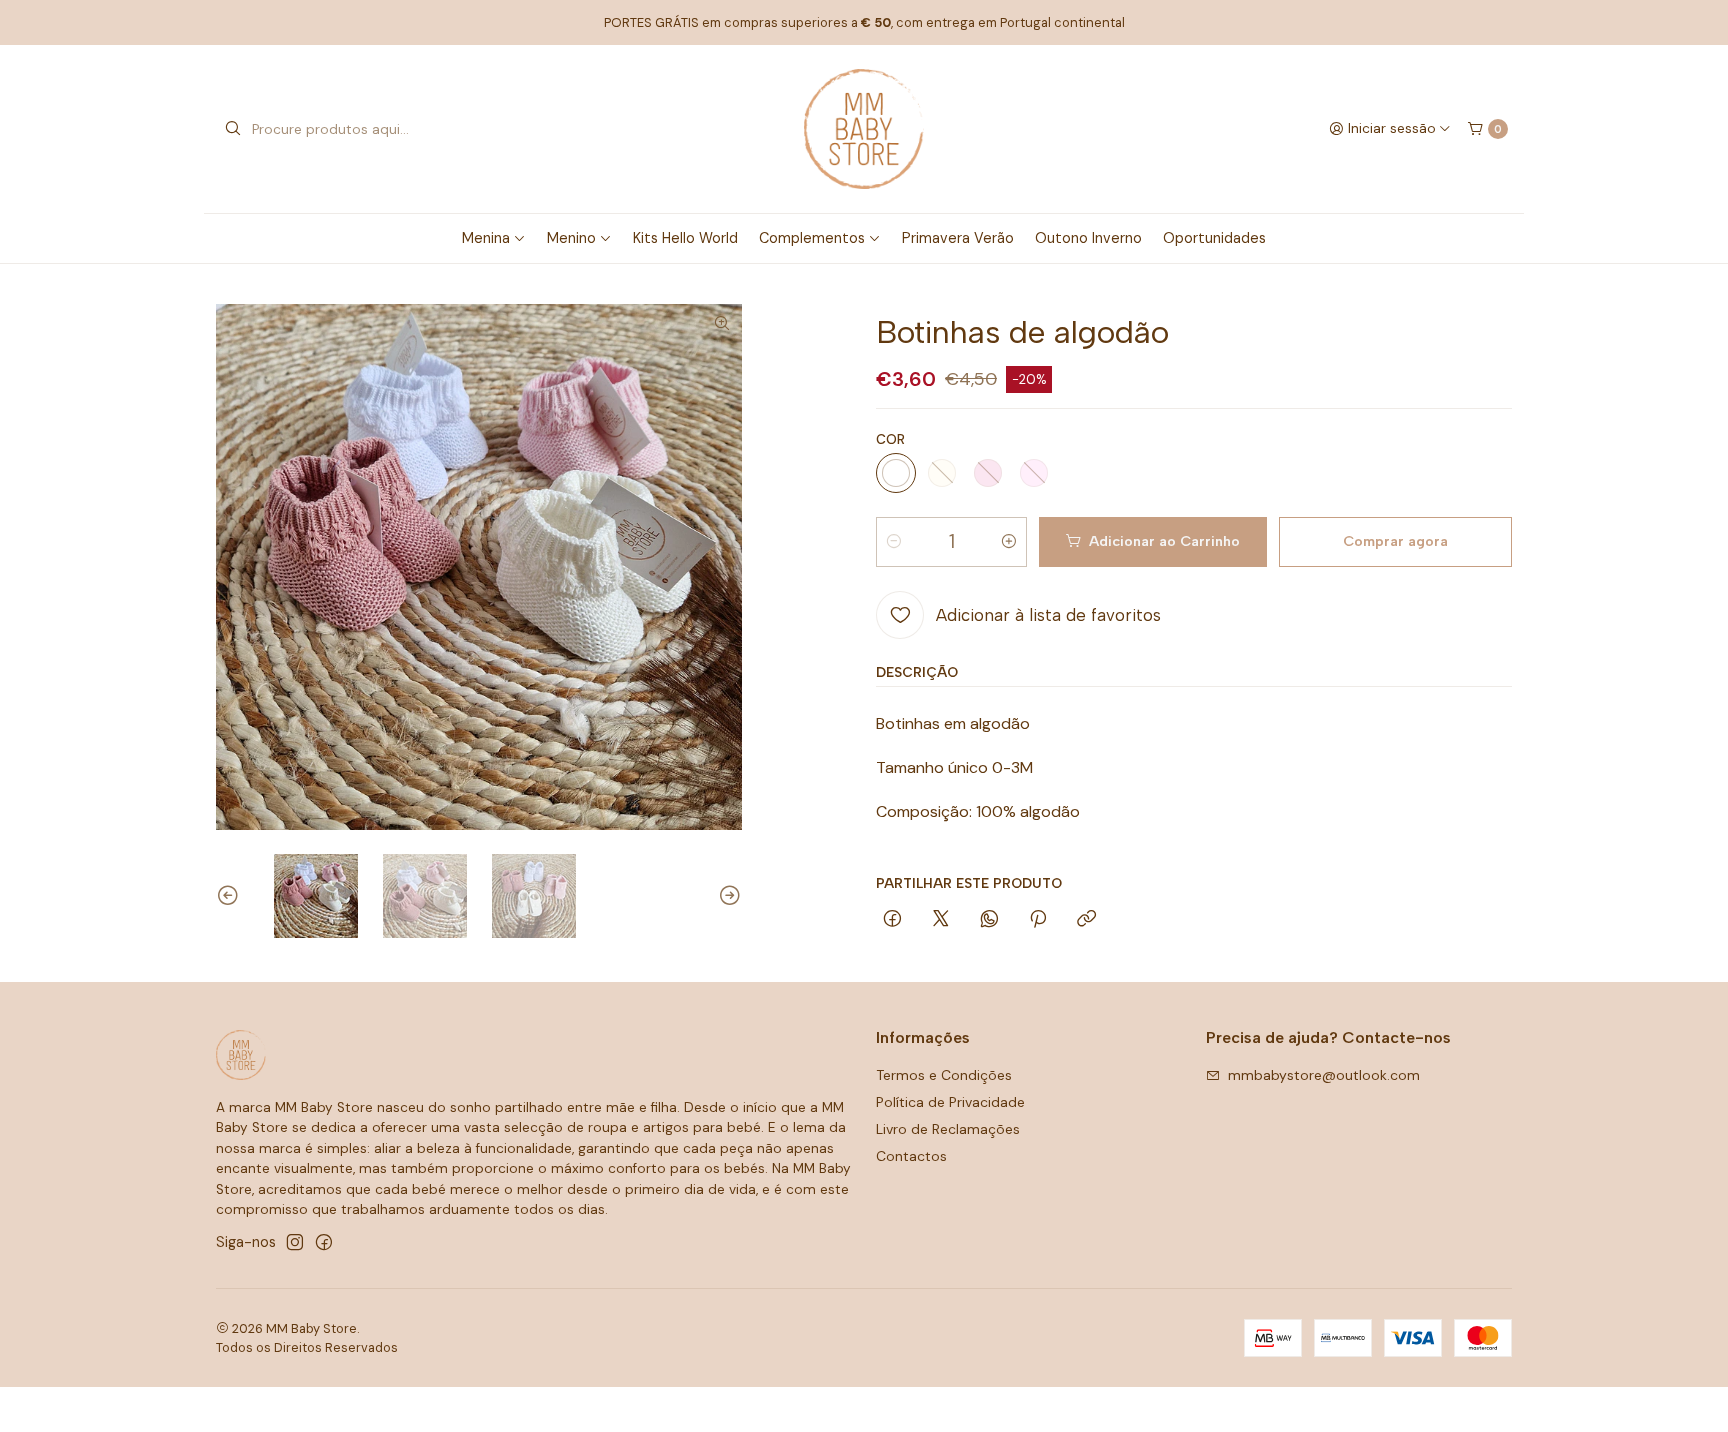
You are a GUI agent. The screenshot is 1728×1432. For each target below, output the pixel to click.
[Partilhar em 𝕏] (941, 920)
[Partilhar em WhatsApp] (989, 920)
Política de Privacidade (950, 1102)
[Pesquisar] (233, 129)
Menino (571, 238)
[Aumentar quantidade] (1009, 542)
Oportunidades (1214, 238)
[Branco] (896, 473)
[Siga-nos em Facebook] (324, 1242)
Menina (486, 238)
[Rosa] (1034, 473)
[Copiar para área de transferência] (1086, 920)
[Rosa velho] (988, 473)
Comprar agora (1395, 542)
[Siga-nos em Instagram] (295, 1242)
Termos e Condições (944, 1075)
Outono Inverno (1088, 238)
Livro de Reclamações (948, 1129)
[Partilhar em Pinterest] (1038, 920)
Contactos (911, 1156)
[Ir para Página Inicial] (864, 129)
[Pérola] (942, 473)
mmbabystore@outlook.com (1324, 1075)
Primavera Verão (958, 238)
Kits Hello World (685, 238)
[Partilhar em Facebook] (892, 920)
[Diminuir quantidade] (894, 542)
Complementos (812, 238)
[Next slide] (727, 896)
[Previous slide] (231, 896)
